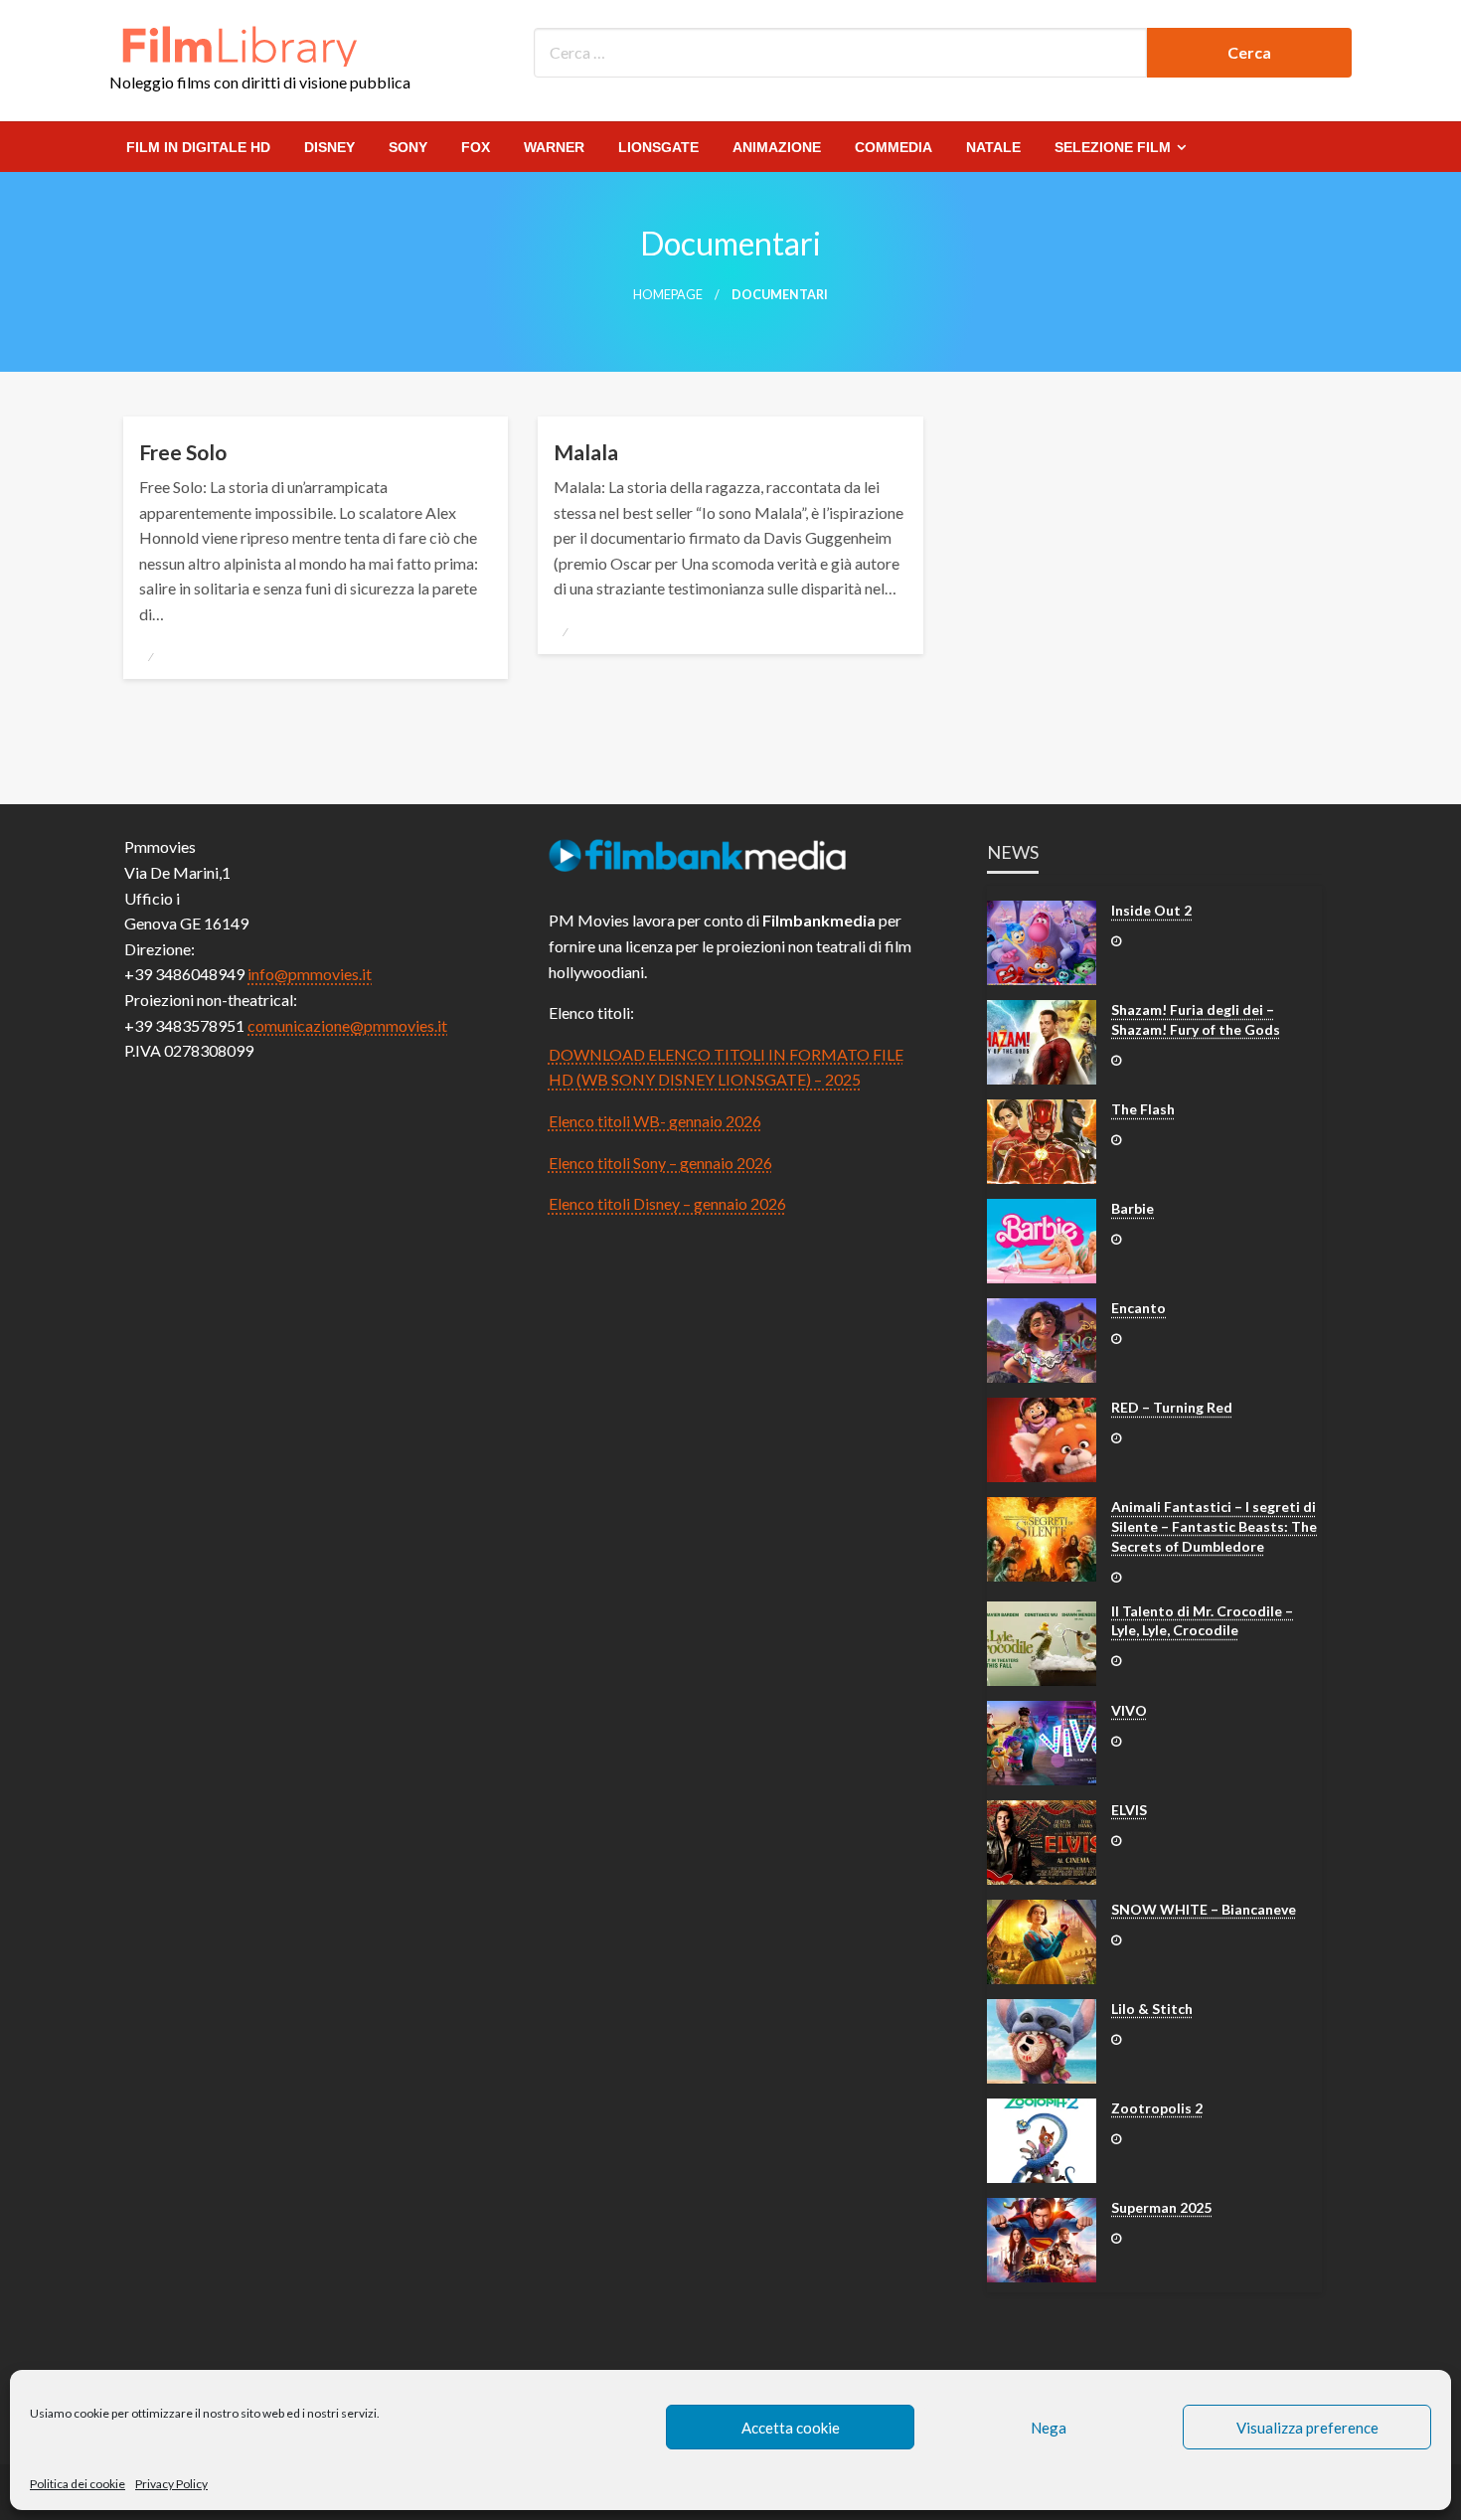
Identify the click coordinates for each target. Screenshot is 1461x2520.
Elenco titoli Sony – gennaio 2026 (660, 1163)
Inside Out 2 (1151, 910)
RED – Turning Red (1172, 1407)
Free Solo (183, 452)
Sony (408, 147)
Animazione (777, 147)
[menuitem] (198, 147)
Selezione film (1113, 147)
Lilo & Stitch (1152, 2009)
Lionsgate (658, 147)
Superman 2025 (1161, 2207)
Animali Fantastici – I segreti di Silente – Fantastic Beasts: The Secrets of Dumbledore (1214, 1526)
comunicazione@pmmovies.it (347, 1025)
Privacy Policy (171, 2484)
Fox (476, 147)
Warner (554, 147)
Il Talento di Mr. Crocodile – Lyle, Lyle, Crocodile (1202, 1621)
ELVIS (1129, 1810)
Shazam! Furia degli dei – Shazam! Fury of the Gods (1196, 1019)
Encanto (1138, 1308)
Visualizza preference (1307, 2428)
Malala (586, 452)
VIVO (1129, 1710)
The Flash (1143, 1109)
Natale (993, 147)
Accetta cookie (791, 2428)
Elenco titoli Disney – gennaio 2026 (667, 1203)
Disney (329, 147)
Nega (1049, 2428)
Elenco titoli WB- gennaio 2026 (655, 1121)
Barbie (1133, 1208)
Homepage (668, 295)
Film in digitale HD (198, 147)
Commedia (893, 147)
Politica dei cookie (78, 2484)
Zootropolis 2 (1157, 2108)
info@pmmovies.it (310, 974)
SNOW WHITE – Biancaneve (1204, 1909)
